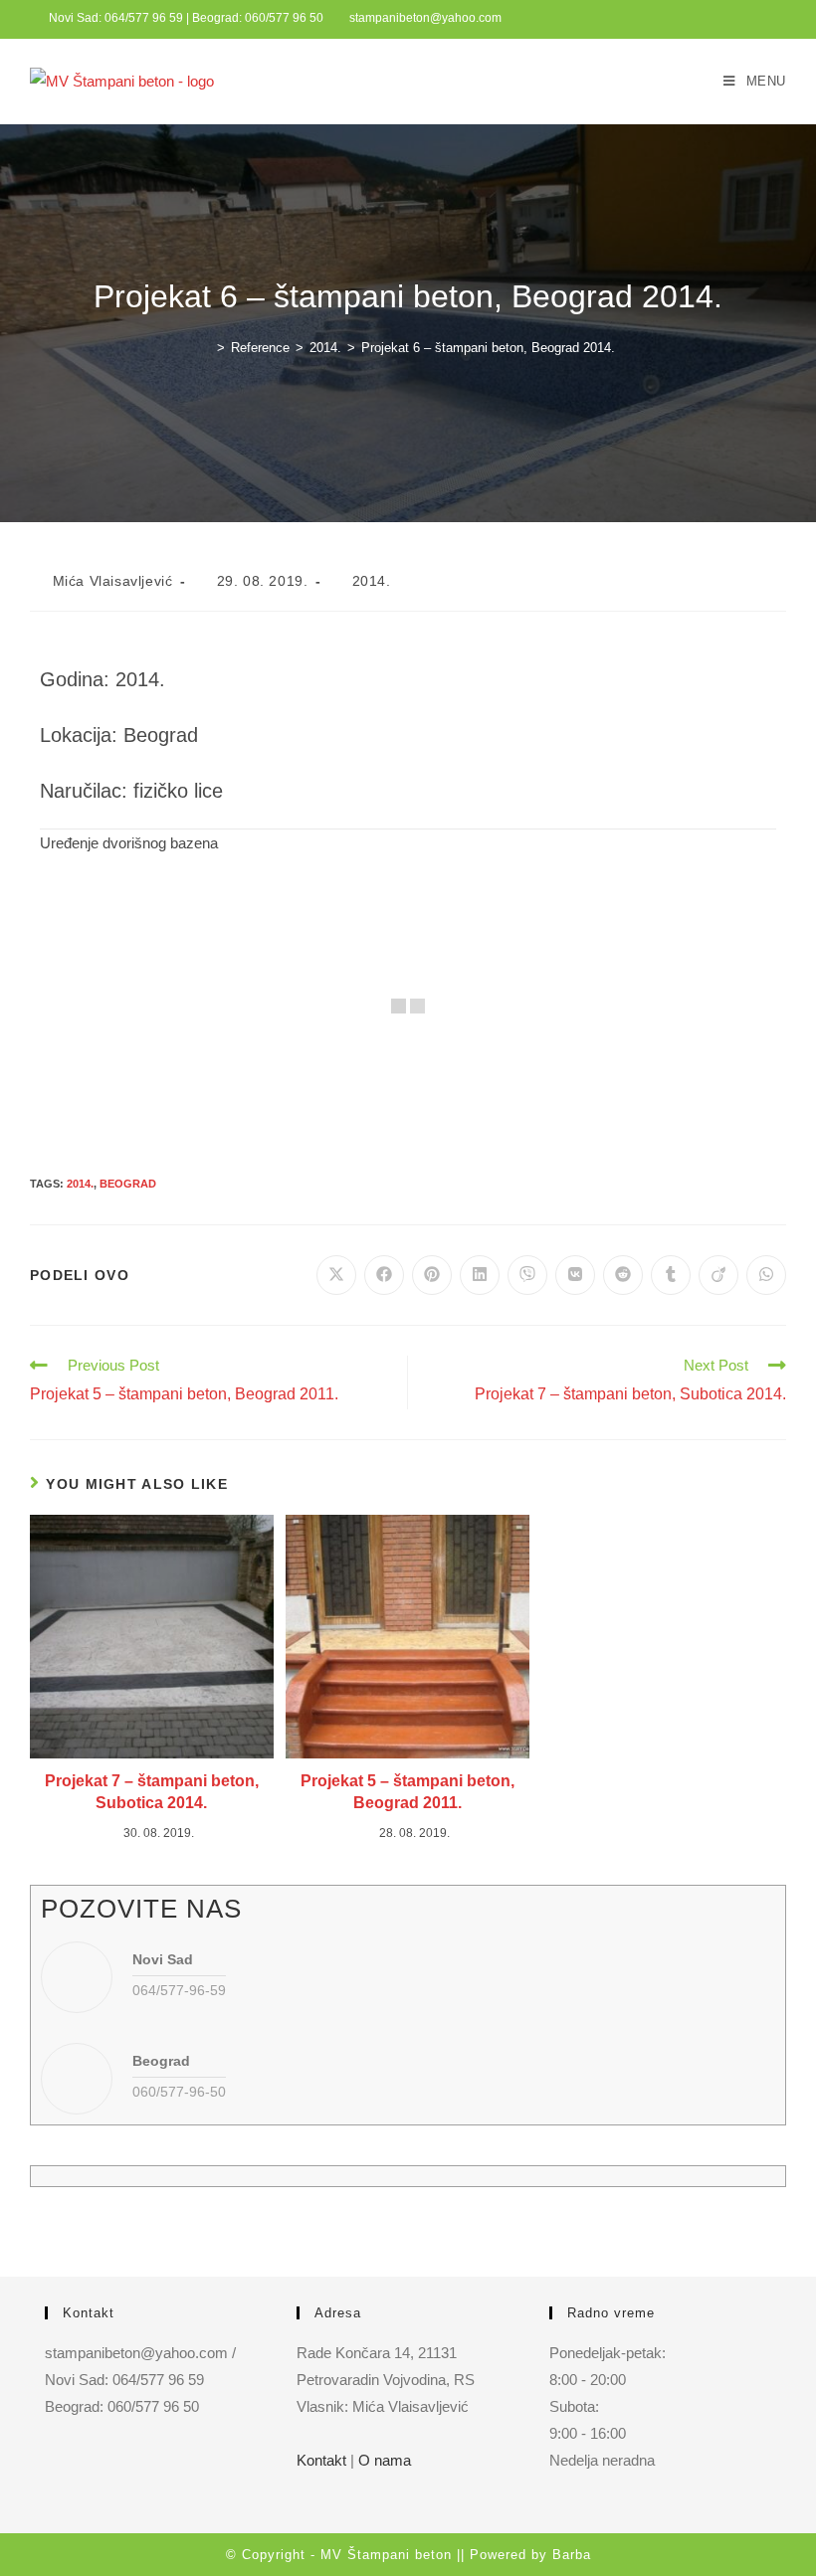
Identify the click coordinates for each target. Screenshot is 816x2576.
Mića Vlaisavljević (113, 581)
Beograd (128, 1184)
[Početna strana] (206, 348)
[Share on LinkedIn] (480, 1275)
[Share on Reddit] (623, 1275)
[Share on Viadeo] (718, 1275)
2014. (372, 581)
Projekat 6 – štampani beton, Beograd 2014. (488, 348)
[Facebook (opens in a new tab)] (778, 19)
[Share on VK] (575, 1275)
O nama (385, 2460)
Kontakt (321, 2460)
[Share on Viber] (527, 1275)
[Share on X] (336, 1275)
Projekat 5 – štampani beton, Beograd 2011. (408, 1792)
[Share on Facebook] (384, 1275)
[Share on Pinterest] (432, 1275)
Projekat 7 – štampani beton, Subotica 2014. (152, 1792)
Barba (572, 2555)
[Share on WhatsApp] (766, 1275)
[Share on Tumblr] (671, 1275)
